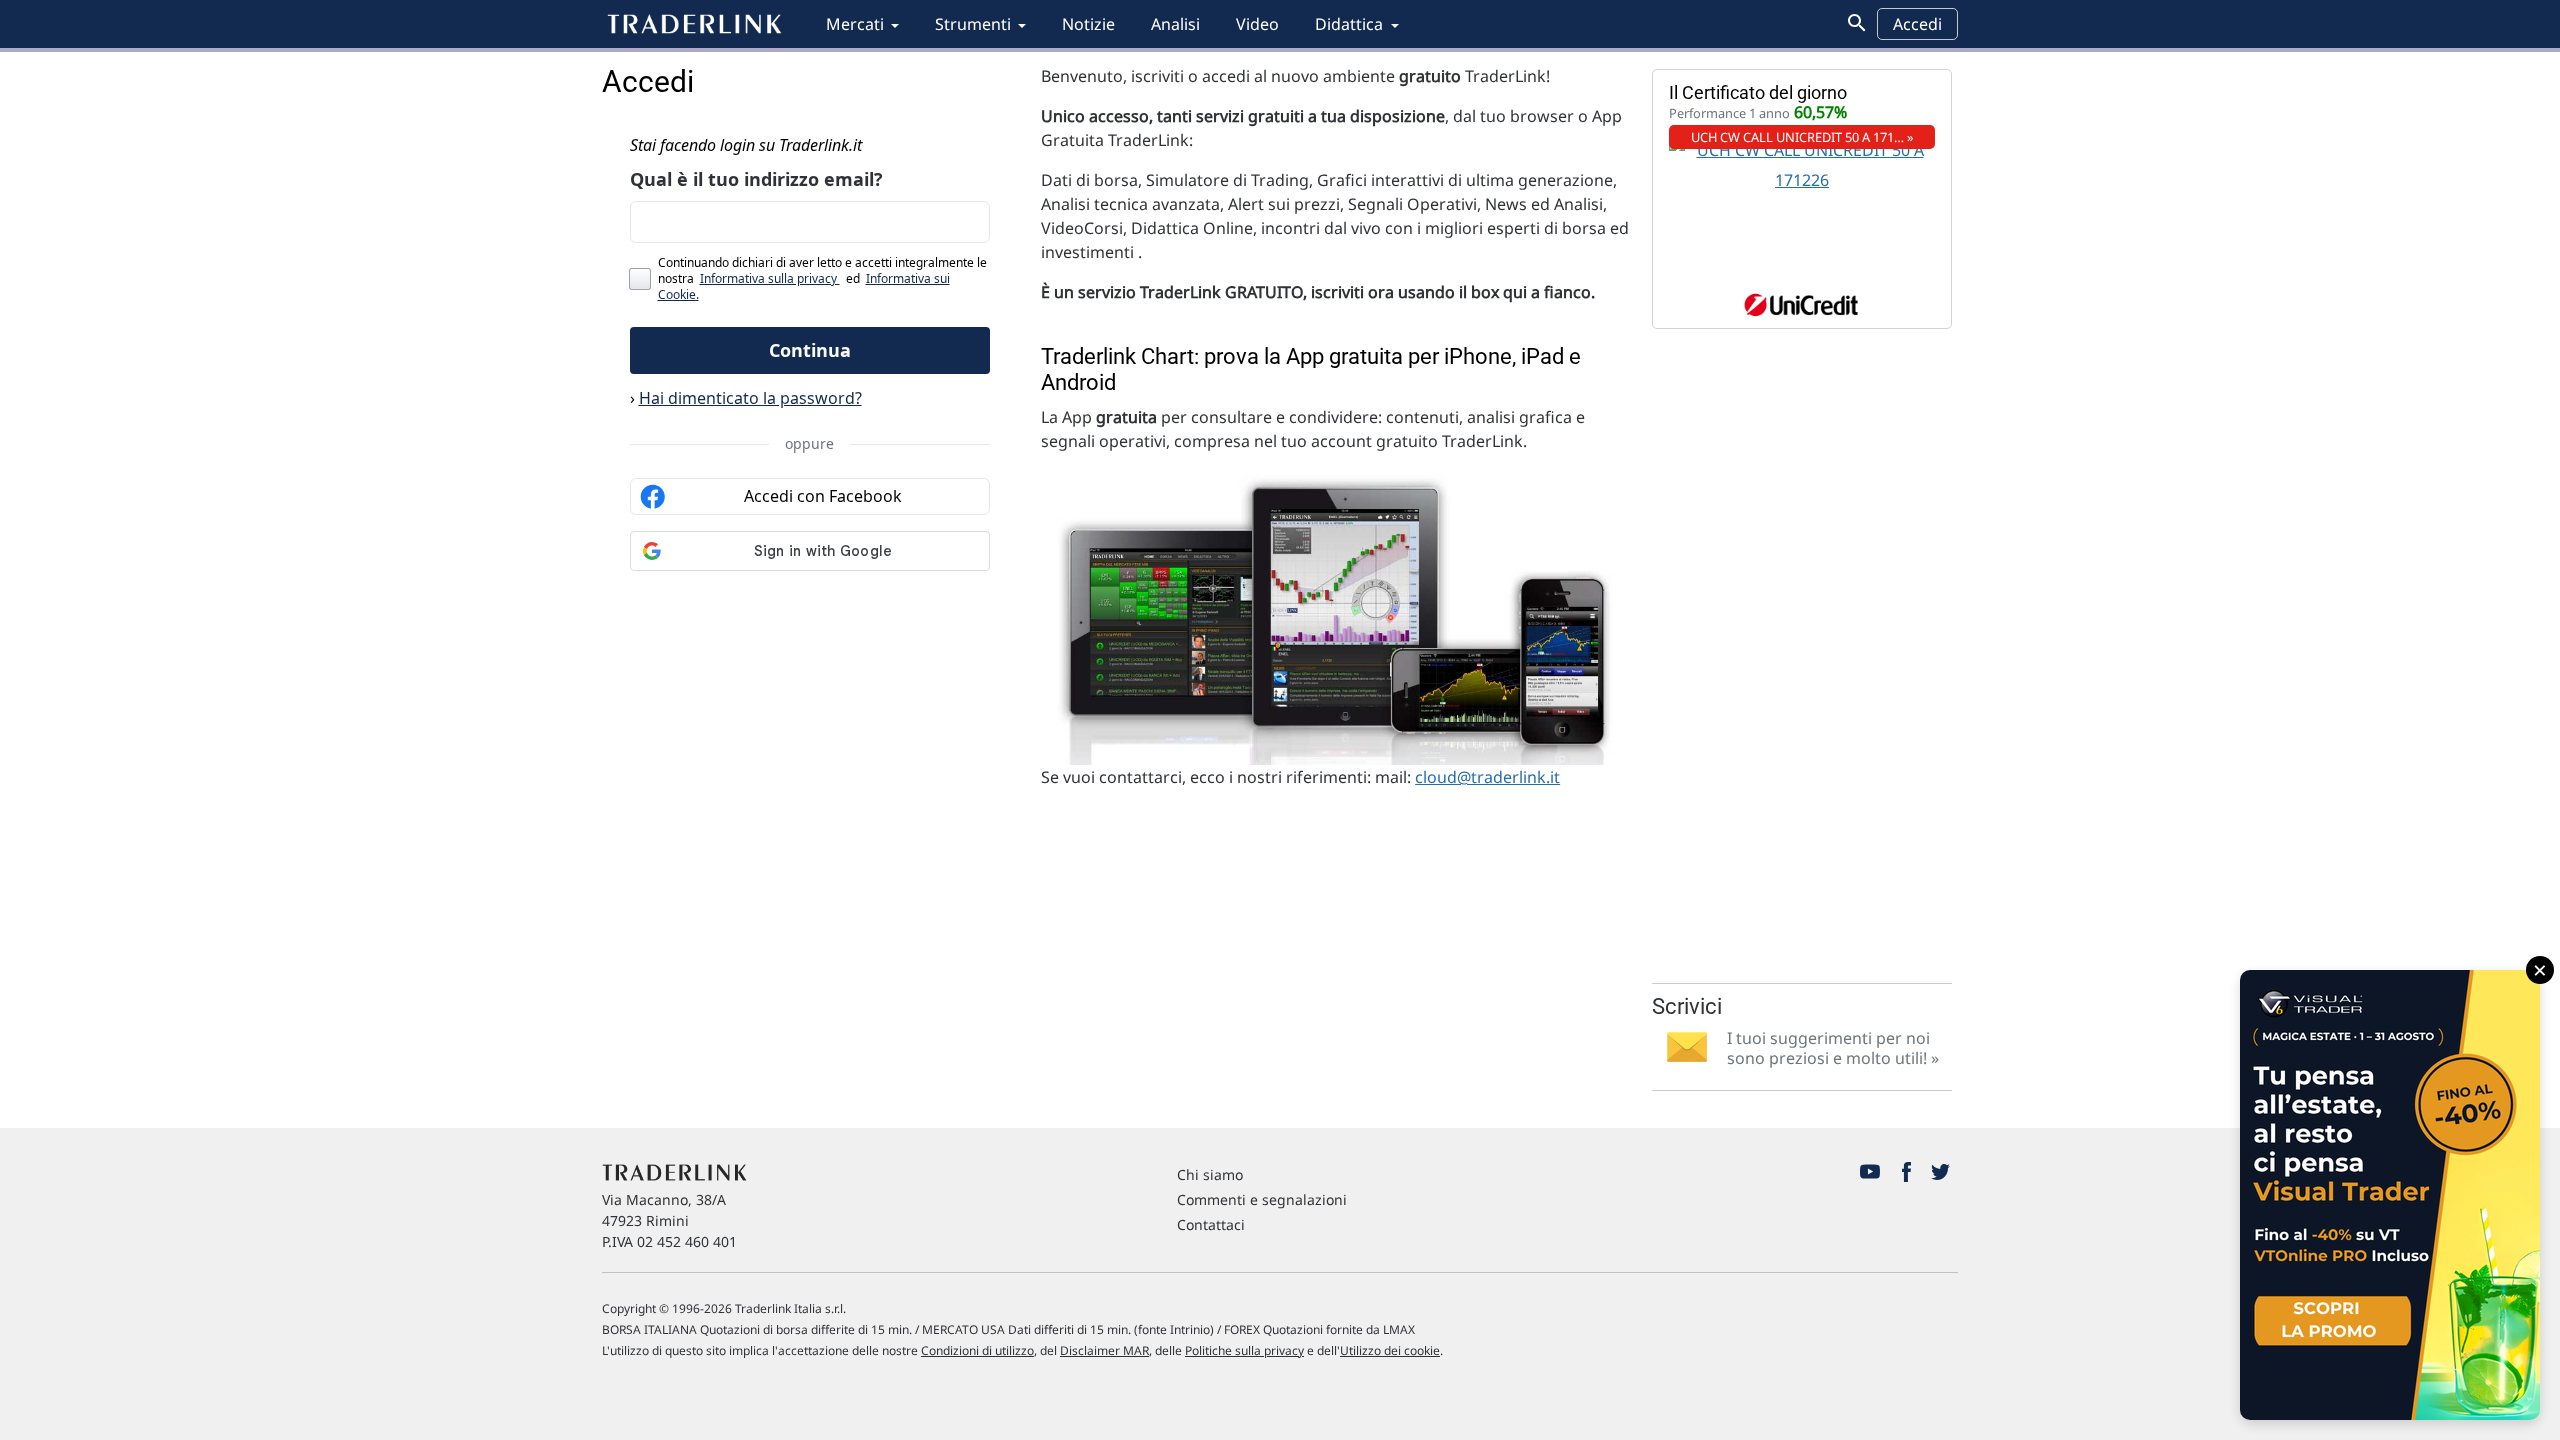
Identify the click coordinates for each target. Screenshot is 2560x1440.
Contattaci (1211, 1224)
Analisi (1175, 24)
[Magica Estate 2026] (2390, 1195)
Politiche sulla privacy (1244, 1350)
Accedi (1917, 24)
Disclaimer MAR (1104, 1350)
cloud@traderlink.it (1487, 777)
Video (1257, 24)
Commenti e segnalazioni (1262, 1199)
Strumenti (973, 24)
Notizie (1088, 24)
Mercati (855, 24)
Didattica (1349, 24)
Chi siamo (1210, 1174)
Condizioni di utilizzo (977, 1350)
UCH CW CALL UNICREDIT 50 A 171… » (1802, 137)
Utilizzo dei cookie (1390, 1350)
